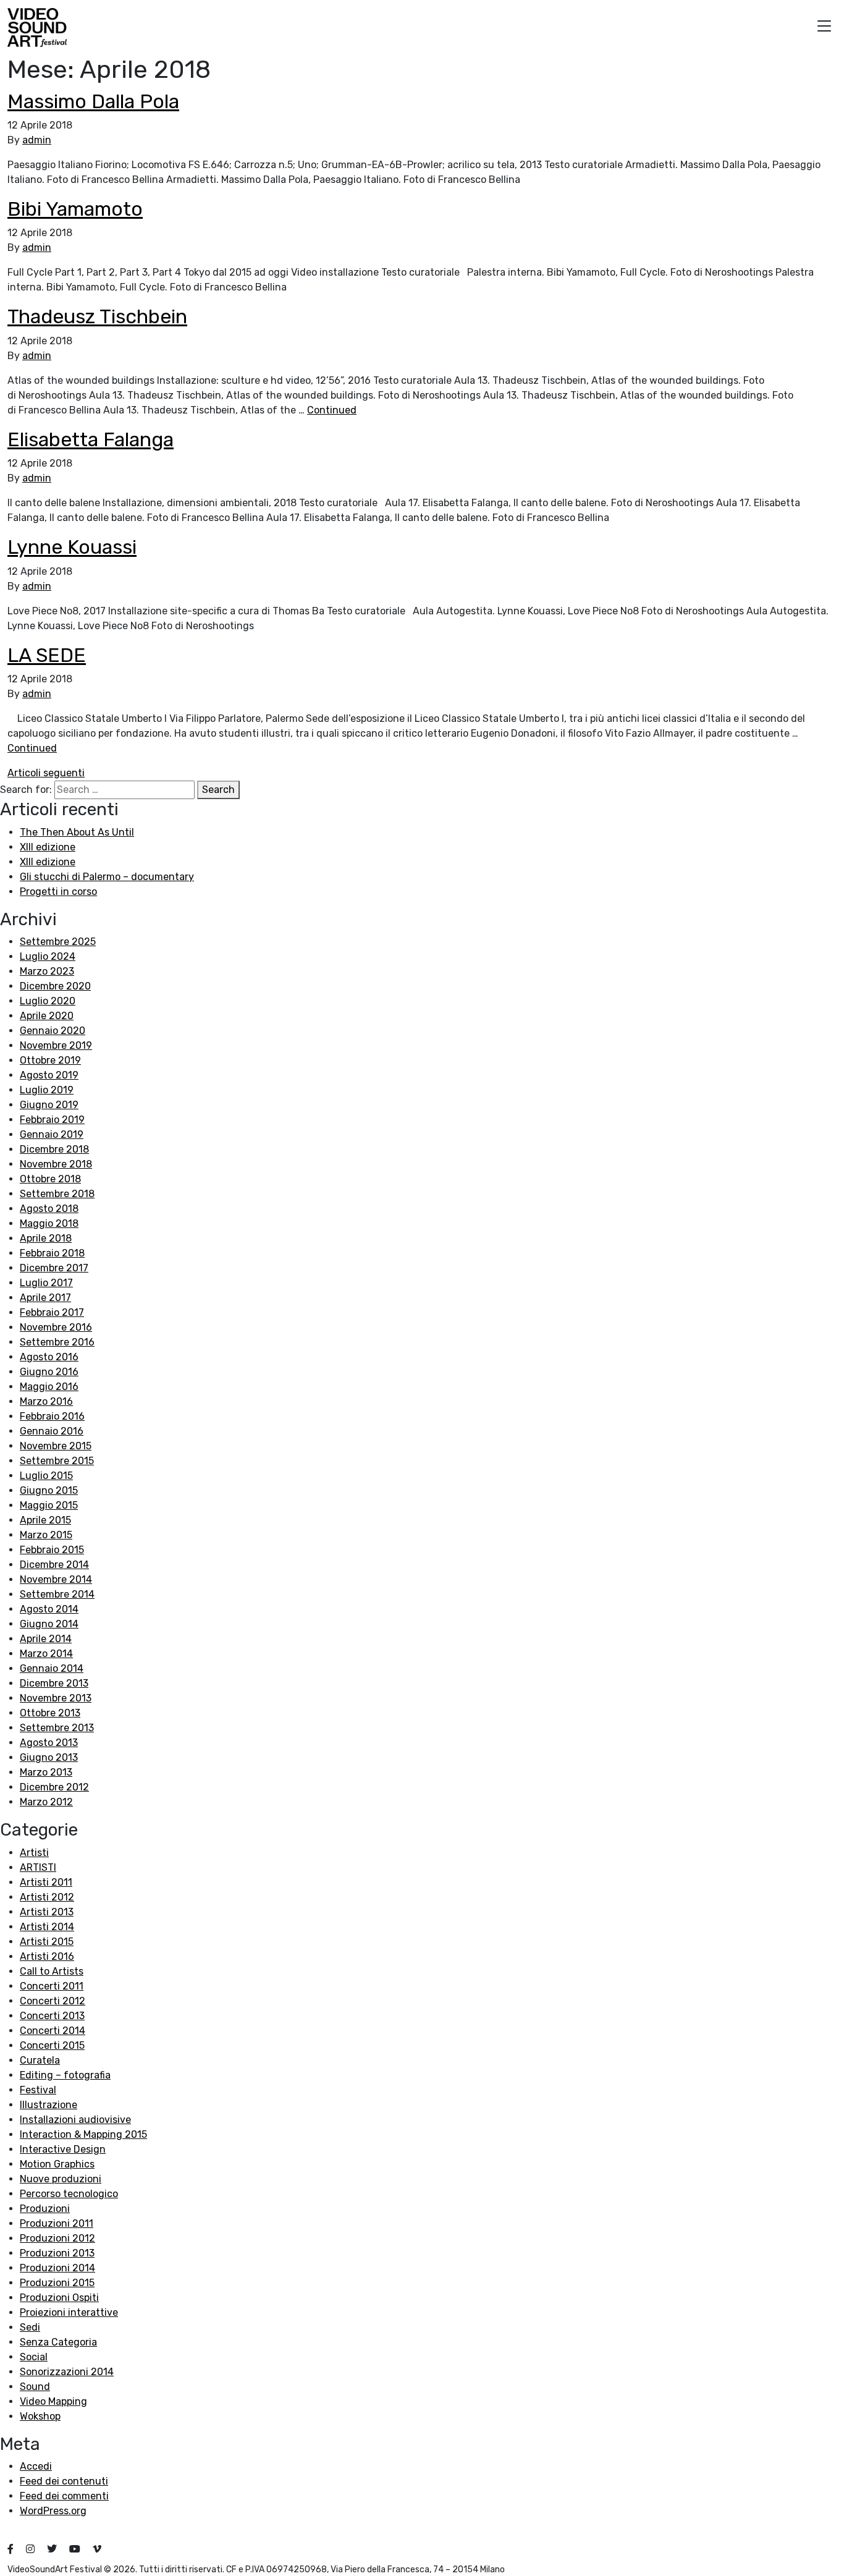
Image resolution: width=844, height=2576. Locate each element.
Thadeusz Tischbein (97, 316)
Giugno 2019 (49, 1105)
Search (218, 790)
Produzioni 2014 (57, 2268)
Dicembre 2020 (55, 986)
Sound (35, 2387)
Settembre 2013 (57, 1728)
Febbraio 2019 (52, 1120)
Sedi (30, 2327)
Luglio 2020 (48, 1001)
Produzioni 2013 (57, 2253)
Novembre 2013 (56, 1698)
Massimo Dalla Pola (93, 101)
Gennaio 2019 (52, 1134)
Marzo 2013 (46, 1772)
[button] (824, 28)
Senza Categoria (58, 2342)
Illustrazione (49, 2105)
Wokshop (40, 2416)
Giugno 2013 (49, 1757)
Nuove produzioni (61, 2179)
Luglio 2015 (46, 1476)
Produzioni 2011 (57, 2223)
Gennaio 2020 (53, 1031)
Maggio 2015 (49, 1505)
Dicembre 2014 (54, 1565)
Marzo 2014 (46, 1654)
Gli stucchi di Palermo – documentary (107, 877)
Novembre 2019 (56, 1045)
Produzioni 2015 (57, 2283)
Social (34, 2357)
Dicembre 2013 (54, 1683)
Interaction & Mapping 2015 (83, 2134)
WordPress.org (53, 2511)
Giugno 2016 (49, 1372)
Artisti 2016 (47, 1956)
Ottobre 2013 (50, 1713)
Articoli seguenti (46, 773)
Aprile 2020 (47, 1016)
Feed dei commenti (64, 2496)
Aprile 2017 (45, 1298)
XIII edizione (48, 847)
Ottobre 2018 (50, 1179)
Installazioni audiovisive (75, 2120)
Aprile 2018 (46, 1238)
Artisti (34, 1853)
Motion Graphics (57, 2164)
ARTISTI (38, 1867)
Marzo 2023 (47, 971)
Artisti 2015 (47, 1942)
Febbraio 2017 (52, 1312)
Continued (332, 410)
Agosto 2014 (49, 1609)
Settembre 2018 (57, 1194)
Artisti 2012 (47, 1897)
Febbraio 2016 (52, 1416)
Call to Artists (52, 1971)
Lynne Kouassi (72, 547)
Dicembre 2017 (54, 1268)
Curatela (40, 2060)
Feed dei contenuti (64, 2481)
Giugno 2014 (49, 1624)
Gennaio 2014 (52, 1668)
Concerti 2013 (52, 2016)
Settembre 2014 (57, 1594)
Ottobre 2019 (50, 1060)
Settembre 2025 (58, 942)
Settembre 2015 (57, 1461)
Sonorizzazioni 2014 (67, 2372)
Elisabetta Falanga (91, 439)
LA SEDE (47, 655)
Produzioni (45, 2209)
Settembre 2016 (57, 1342)
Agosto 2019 (49, 1075)
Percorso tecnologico (69, 2194)
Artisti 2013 (47, 1912)
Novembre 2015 (56, 1446)
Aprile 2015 (45, 1520)
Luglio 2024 (48, 956)
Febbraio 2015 (52, 1550)
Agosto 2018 (49, 1209)
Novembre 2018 (56, 1164)
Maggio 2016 (49, 1387)
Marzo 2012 (46, 1802)
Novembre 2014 (56, 1579)
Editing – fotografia (65, 2075)
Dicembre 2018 (54, 1149)
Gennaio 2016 (52, 1431)
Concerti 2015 (52, 2045)
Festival (38, 2090)
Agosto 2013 (49, 1743)
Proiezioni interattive (69, 2312)
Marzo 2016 (46, 1401)
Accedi (36, 2466)
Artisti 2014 (47, 1927)
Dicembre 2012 (54, 1787)
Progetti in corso (58, 892)
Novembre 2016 (56, 1327)
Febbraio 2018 (52, 1253)
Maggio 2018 (49, 1223)
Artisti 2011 (46, 1882)
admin (37, 140)
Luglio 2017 (46, 1283)
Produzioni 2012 (57, 2238)
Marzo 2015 (46, 1535)
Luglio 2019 (47, 1090)
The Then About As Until (77, 832)
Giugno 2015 (49, 1490)
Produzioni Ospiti (59, 2298)
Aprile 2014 (46, 1639)
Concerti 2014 (53, 2031)
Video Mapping (53, 2401)
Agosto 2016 (49, 1357)
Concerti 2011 (52, 1986)
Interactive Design (63, 2149)
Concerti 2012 (53, 2001)
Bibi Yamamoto (75, 209)
